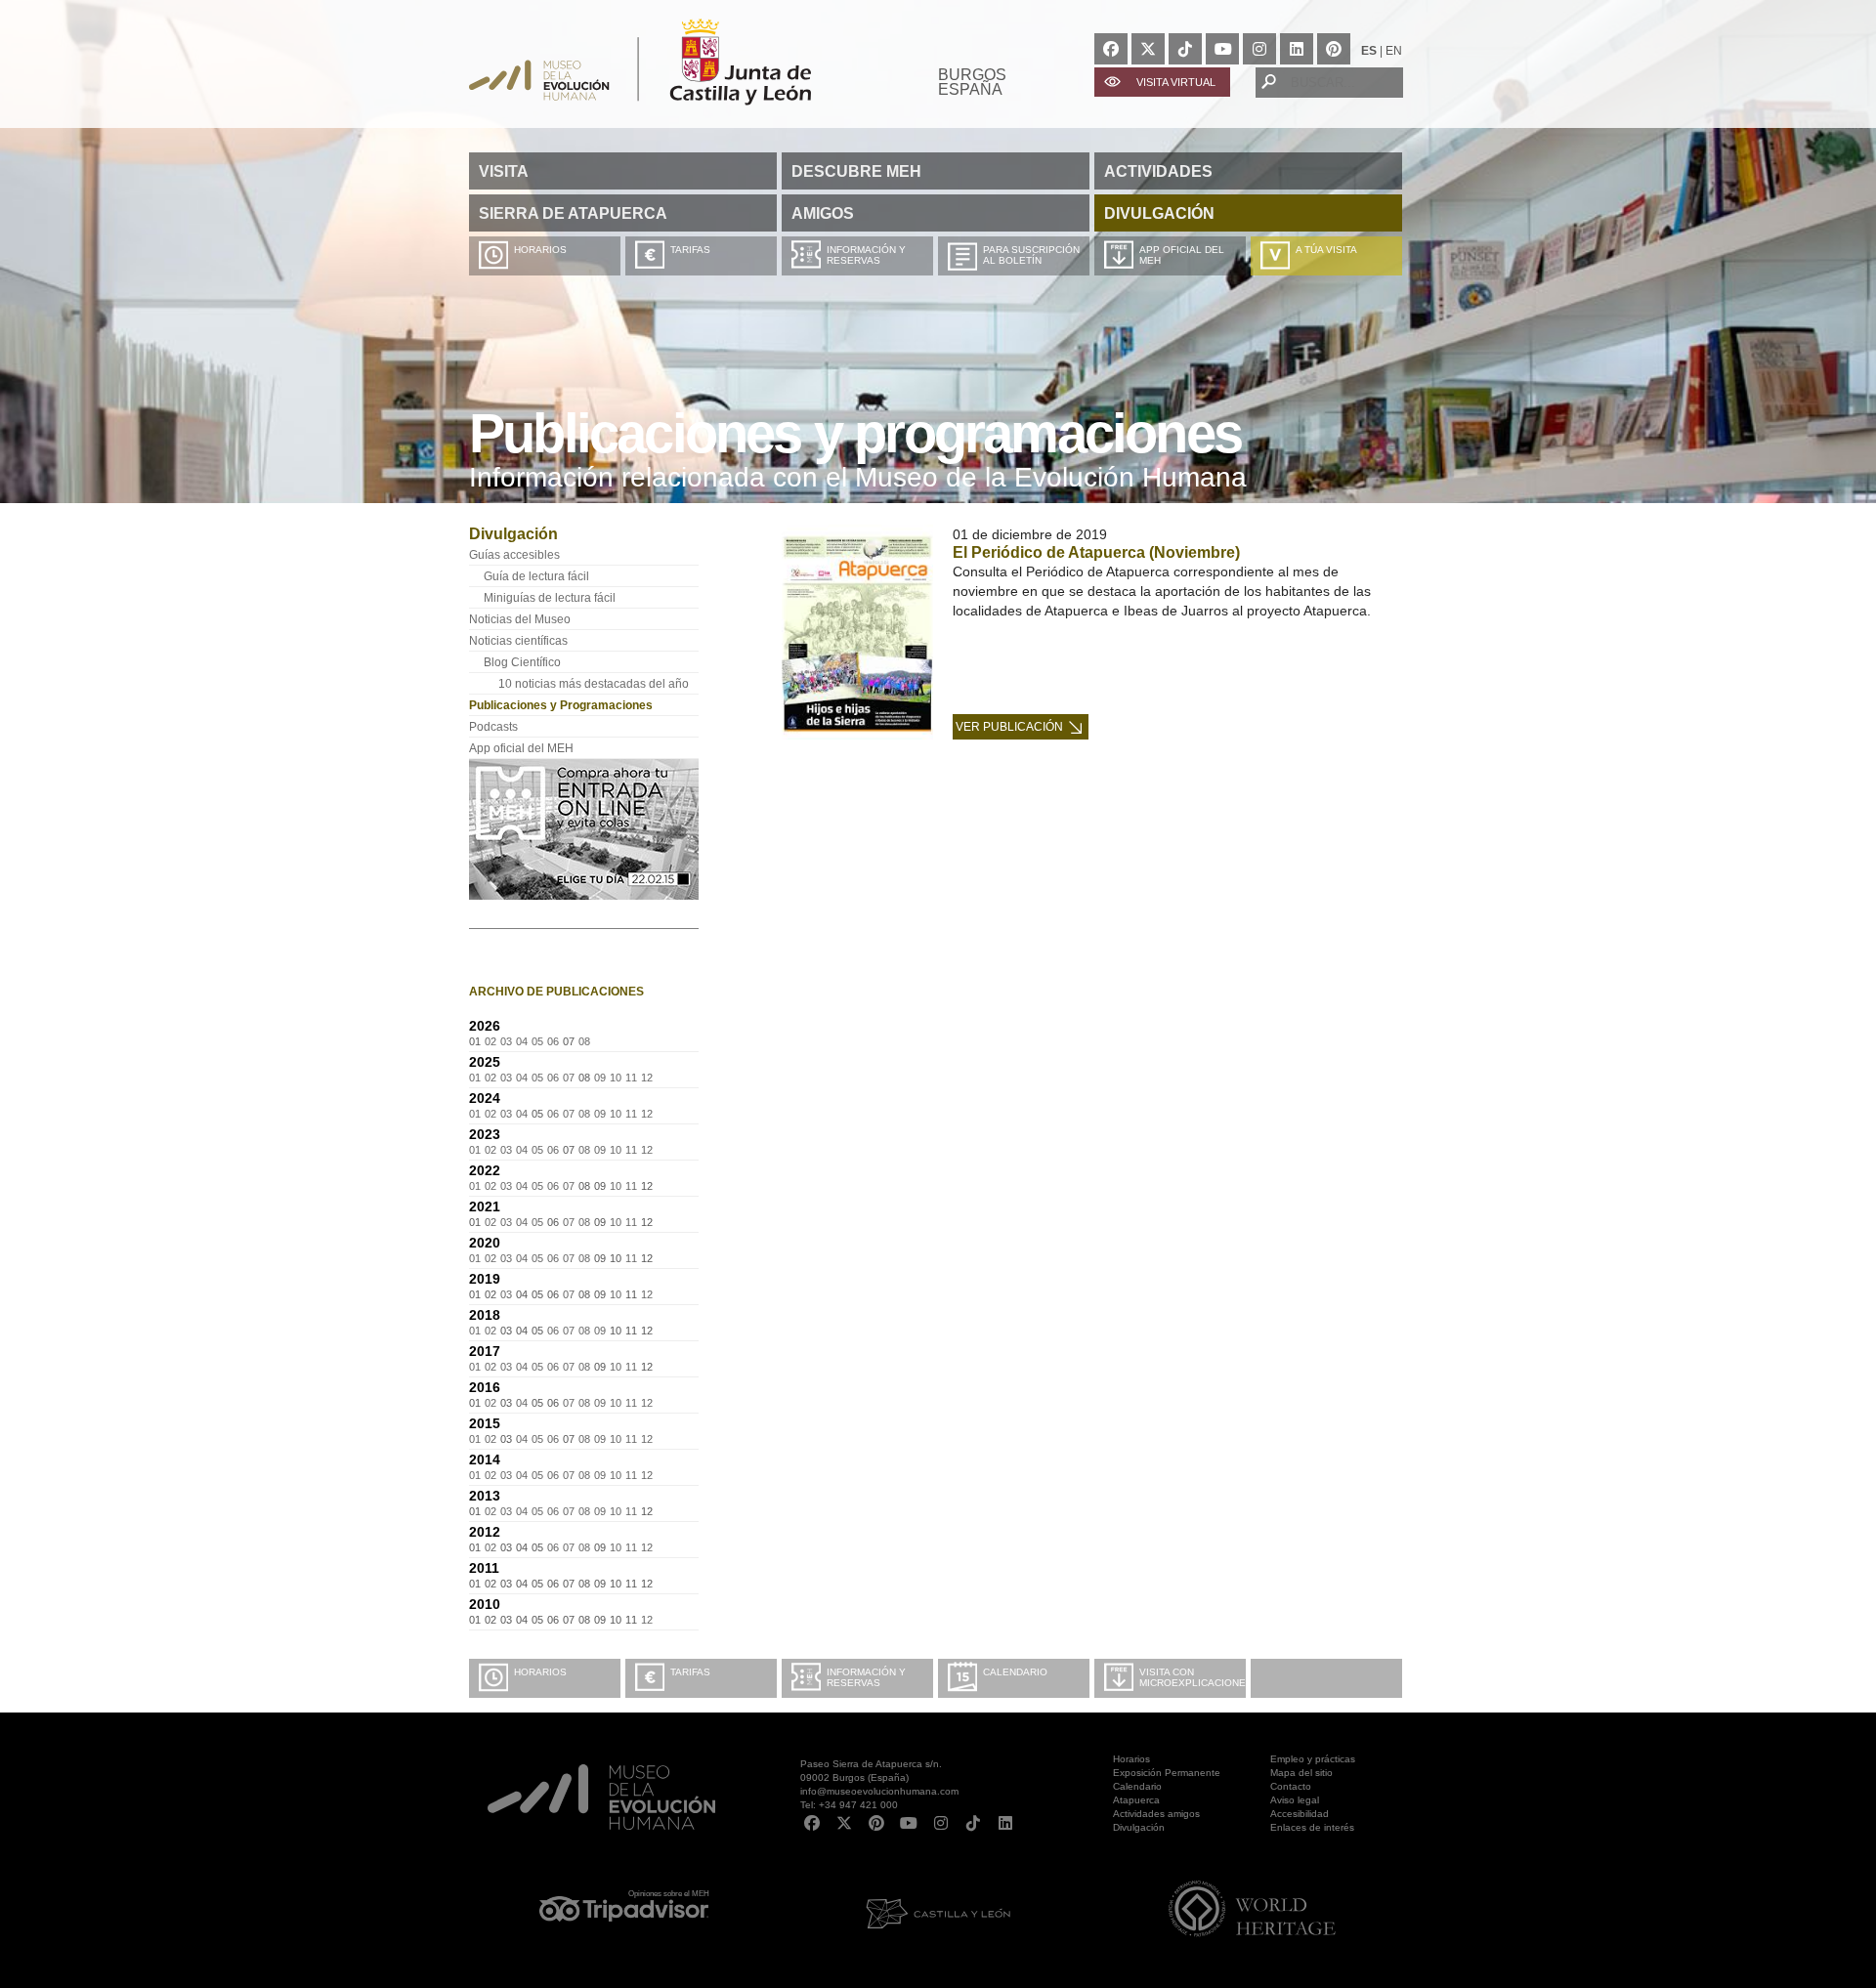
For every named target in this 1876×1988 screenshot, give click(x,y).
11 (631, 1078)
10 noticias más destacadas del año (594, 684)
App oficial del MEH (1182, 255)
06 (553, 1041)
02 (490, 1041)
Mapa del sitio (1301, 1773)
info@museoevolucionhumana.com (879, 1791)
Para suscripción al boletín (1031, 255)
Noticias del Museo (520, 619)
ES (1369, 51)
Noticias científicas (518, 641)
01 (475, 1078)
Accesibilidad (1300, 1814)
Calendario (1015, 1672)
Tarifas (690, 250)
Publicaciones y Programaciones (561, 705)
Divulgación (1139, 1827)
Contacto (1291, 1786)
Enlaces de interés (1312, 1827)
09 (600, 1078)
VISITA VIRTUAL (1176, 82)
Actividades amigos (1156, 1814)
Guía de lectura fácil (536, 576)
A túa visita (1326, 250)
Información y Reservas (866, 255)
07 (569, 1078)
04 (522, 1041)
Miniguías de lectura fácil (550, 598)
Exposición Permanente (1167, 1773)
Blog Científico (522, 662)
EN (1394, 51)
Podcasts (493, 727)
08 (584, 1041)
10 (616, 1078)
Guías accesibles (514, 555)
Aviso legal (1295, 1800)
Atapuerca (1136, 1800)
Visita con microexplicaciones (1193, 1677)
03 (506, 1041)
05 (537, 1041)
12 (647, 1078)
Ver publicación (1009, 727)
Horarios (540, 250)
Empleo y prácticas (1313, 1759)
